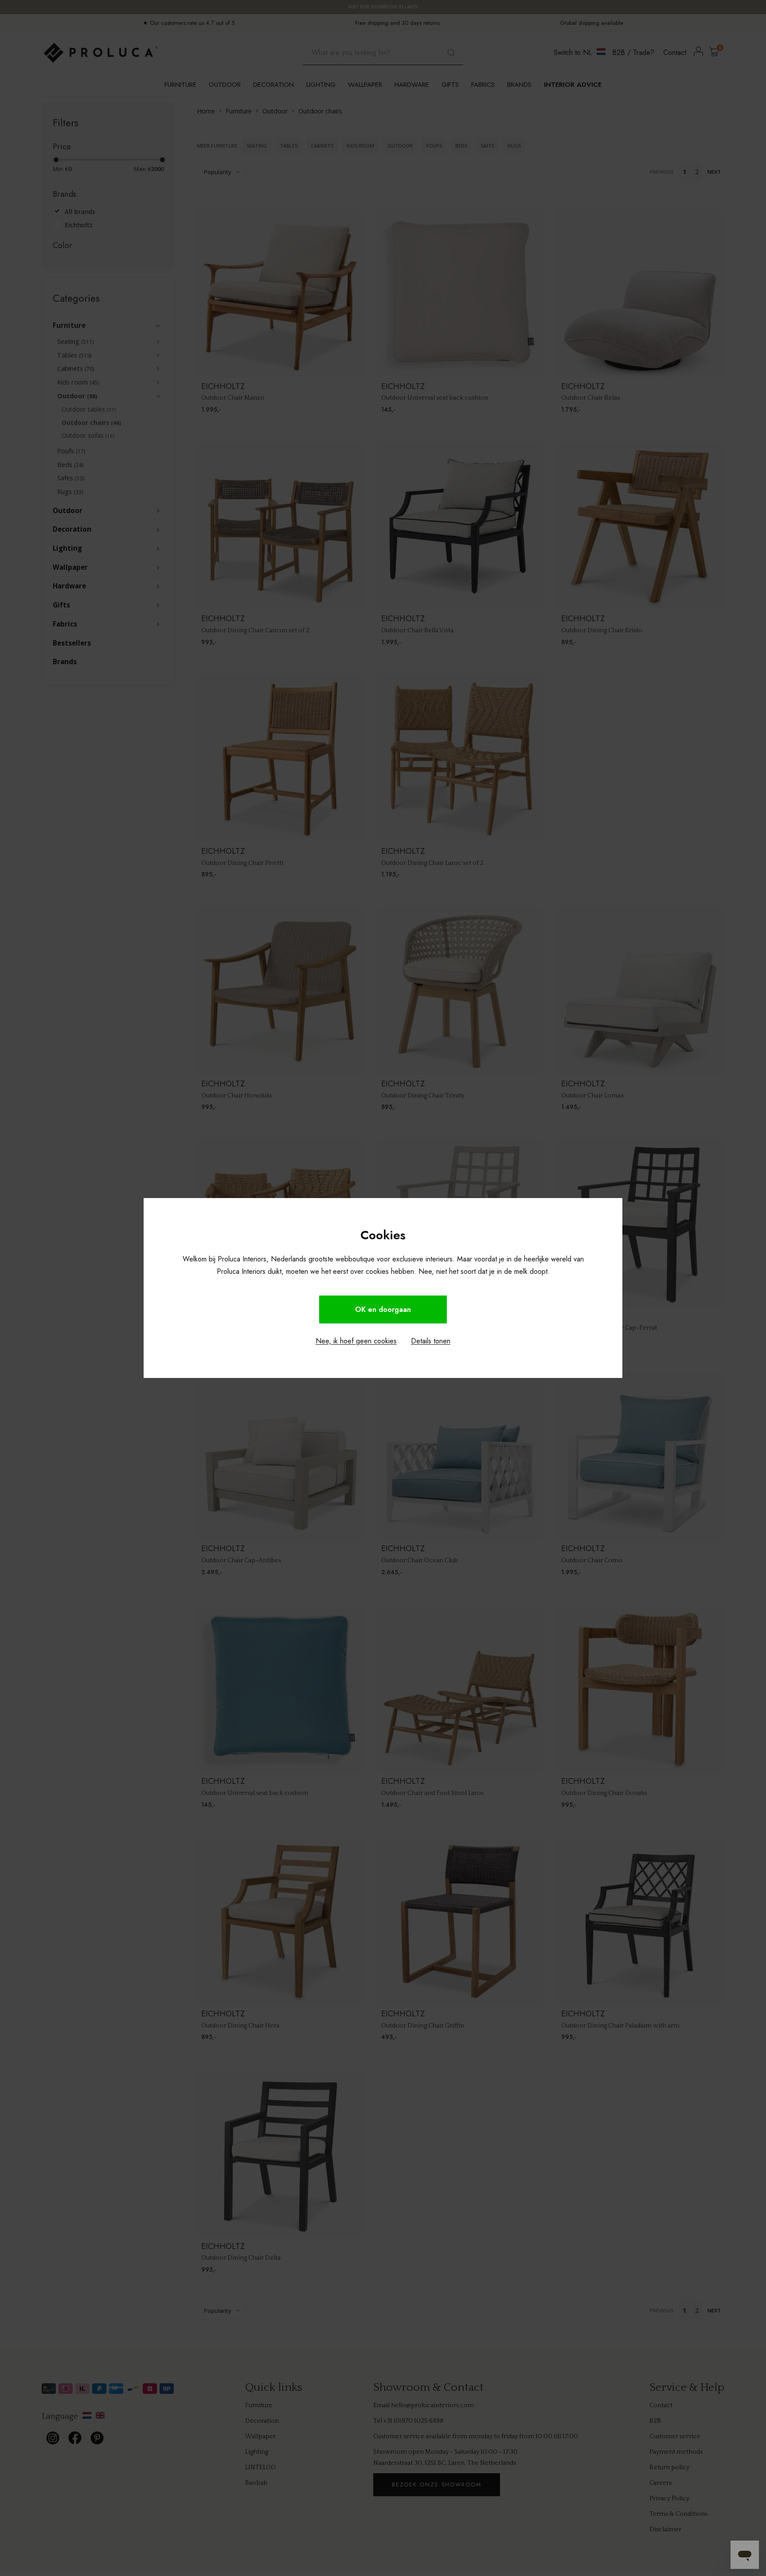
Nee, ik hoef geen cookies (356, 1341)
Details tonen (431, 1341)
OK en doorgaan (383, 1309)
